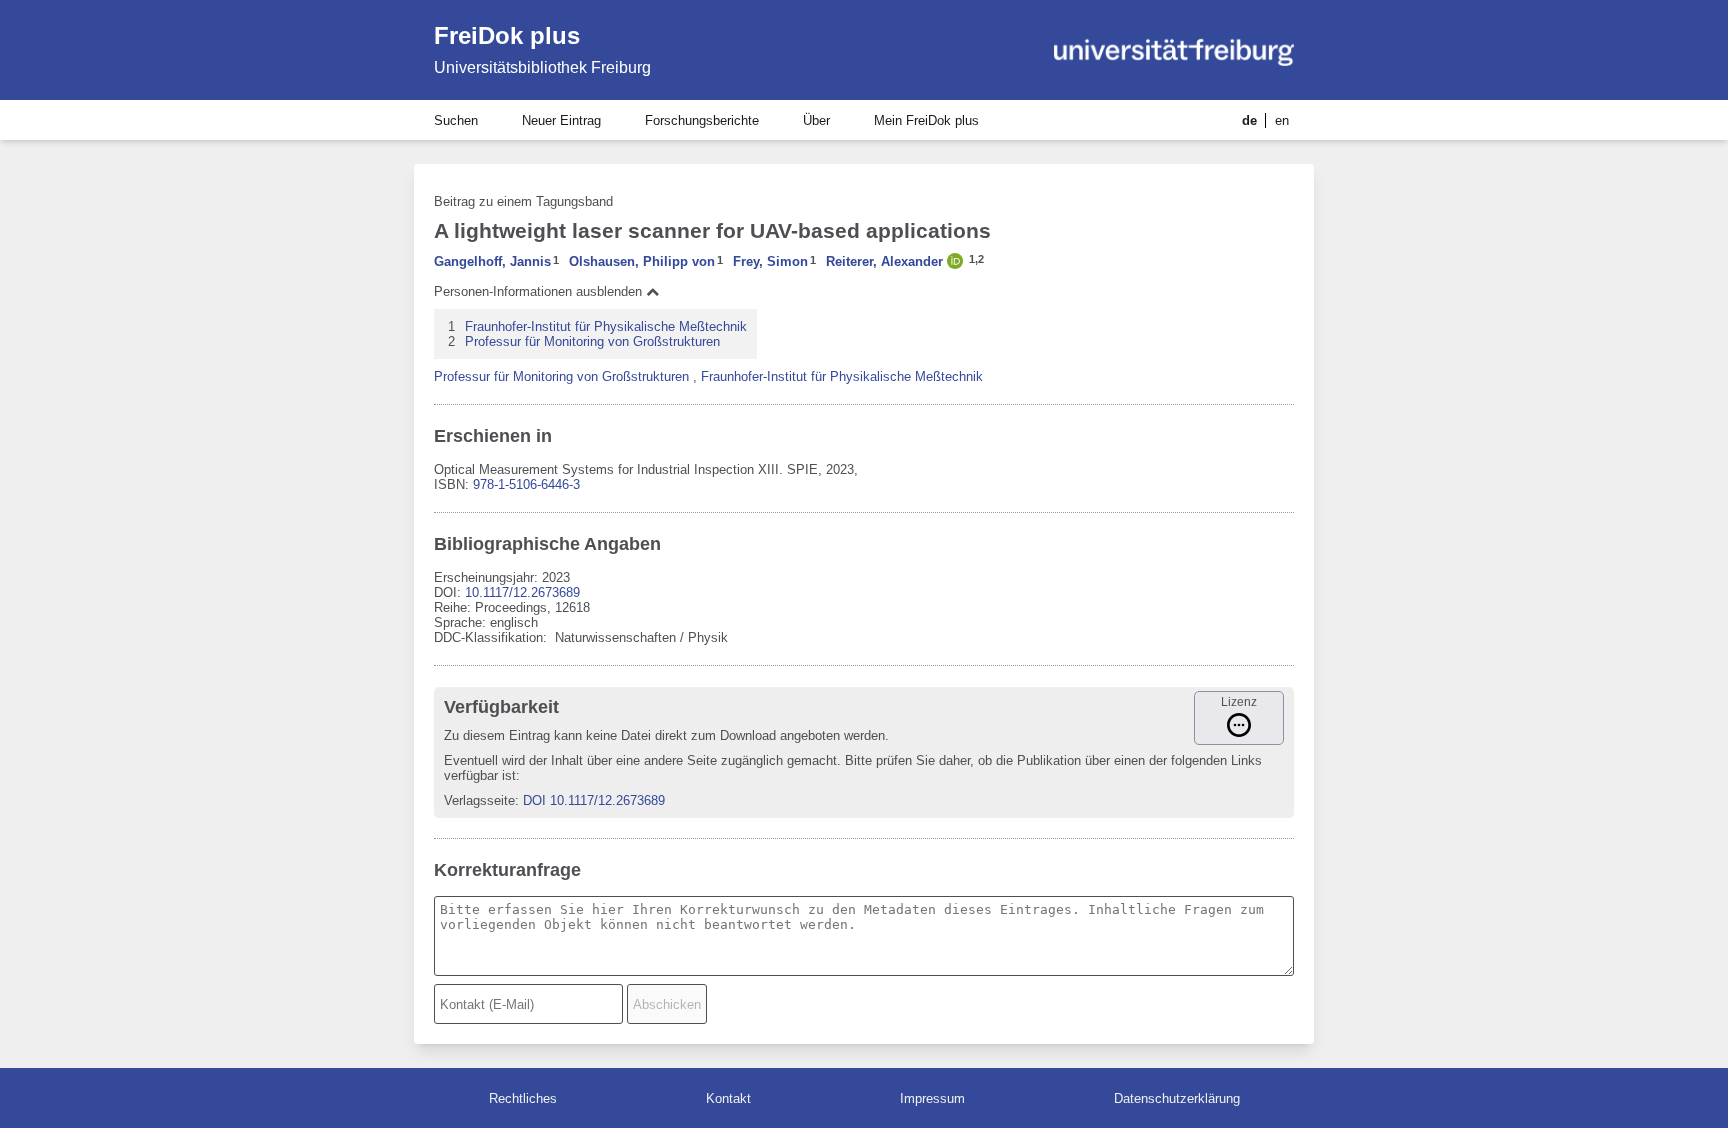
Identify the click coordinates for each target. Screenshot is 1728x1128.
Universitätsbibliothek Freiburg (542, 67)
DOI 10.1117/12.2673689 (594, 800)
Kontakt (728, 1098)
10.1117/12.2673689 (522, 592)
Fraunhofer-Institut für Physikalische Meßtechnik (606, 326)
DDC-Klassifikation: (492, 637)
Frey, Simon (770, 261)
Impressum (932, 1098)
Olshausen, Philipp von (642, 261)
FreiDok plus (507, 35)
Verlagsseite (479, 800)
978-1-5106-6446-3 (526, 484)
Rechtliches (523, 1098)
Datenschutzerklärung (1177, 1098)
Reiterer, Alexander (884, 261)
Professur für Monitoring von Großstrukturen (592, 341)
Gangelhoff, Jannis (492, 261)
